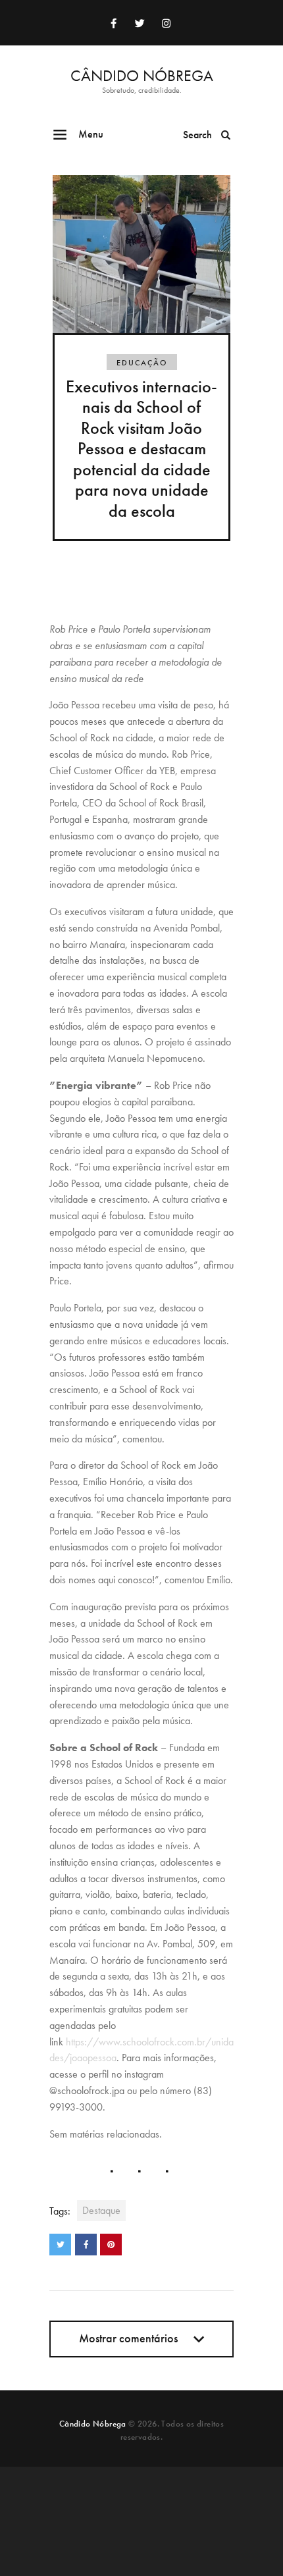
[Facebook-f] (113, 23)
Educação (142, 363)
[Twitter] (140, 23)
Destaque (101, 2210)
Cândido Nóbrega (93, 2424)
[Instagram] (166, 23)
